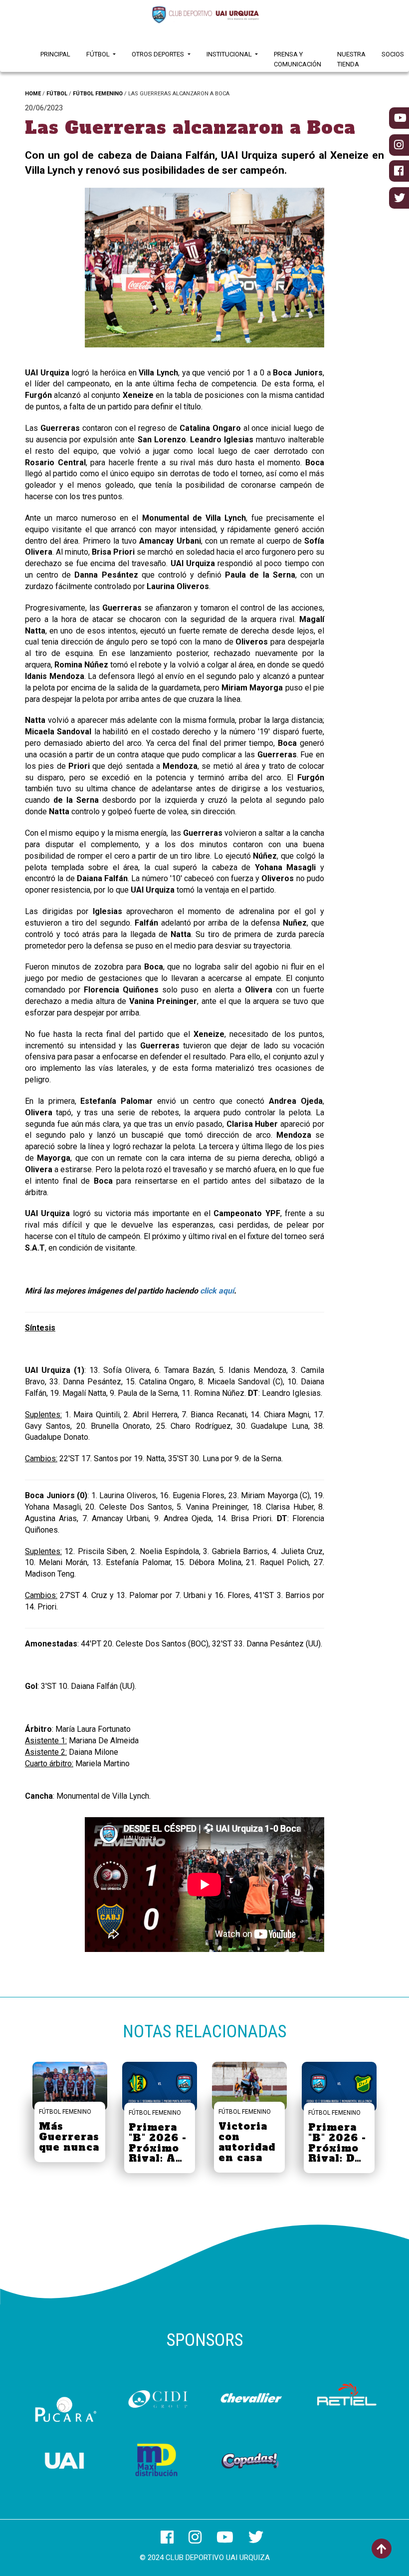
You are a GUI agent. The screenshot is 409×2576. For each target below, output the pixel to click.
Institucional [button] (230, 54)
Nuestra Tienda (351, 59)
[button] (103, 270)
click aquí (217, 1291)
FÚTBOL (57, 94)
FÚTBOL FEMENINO (98, 94)
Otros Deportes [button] (159, 54)
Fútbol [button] (99, 54)
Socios (393, 54)
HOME (33, 94)
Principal (55, 54)
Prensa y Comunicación (298, 59)
